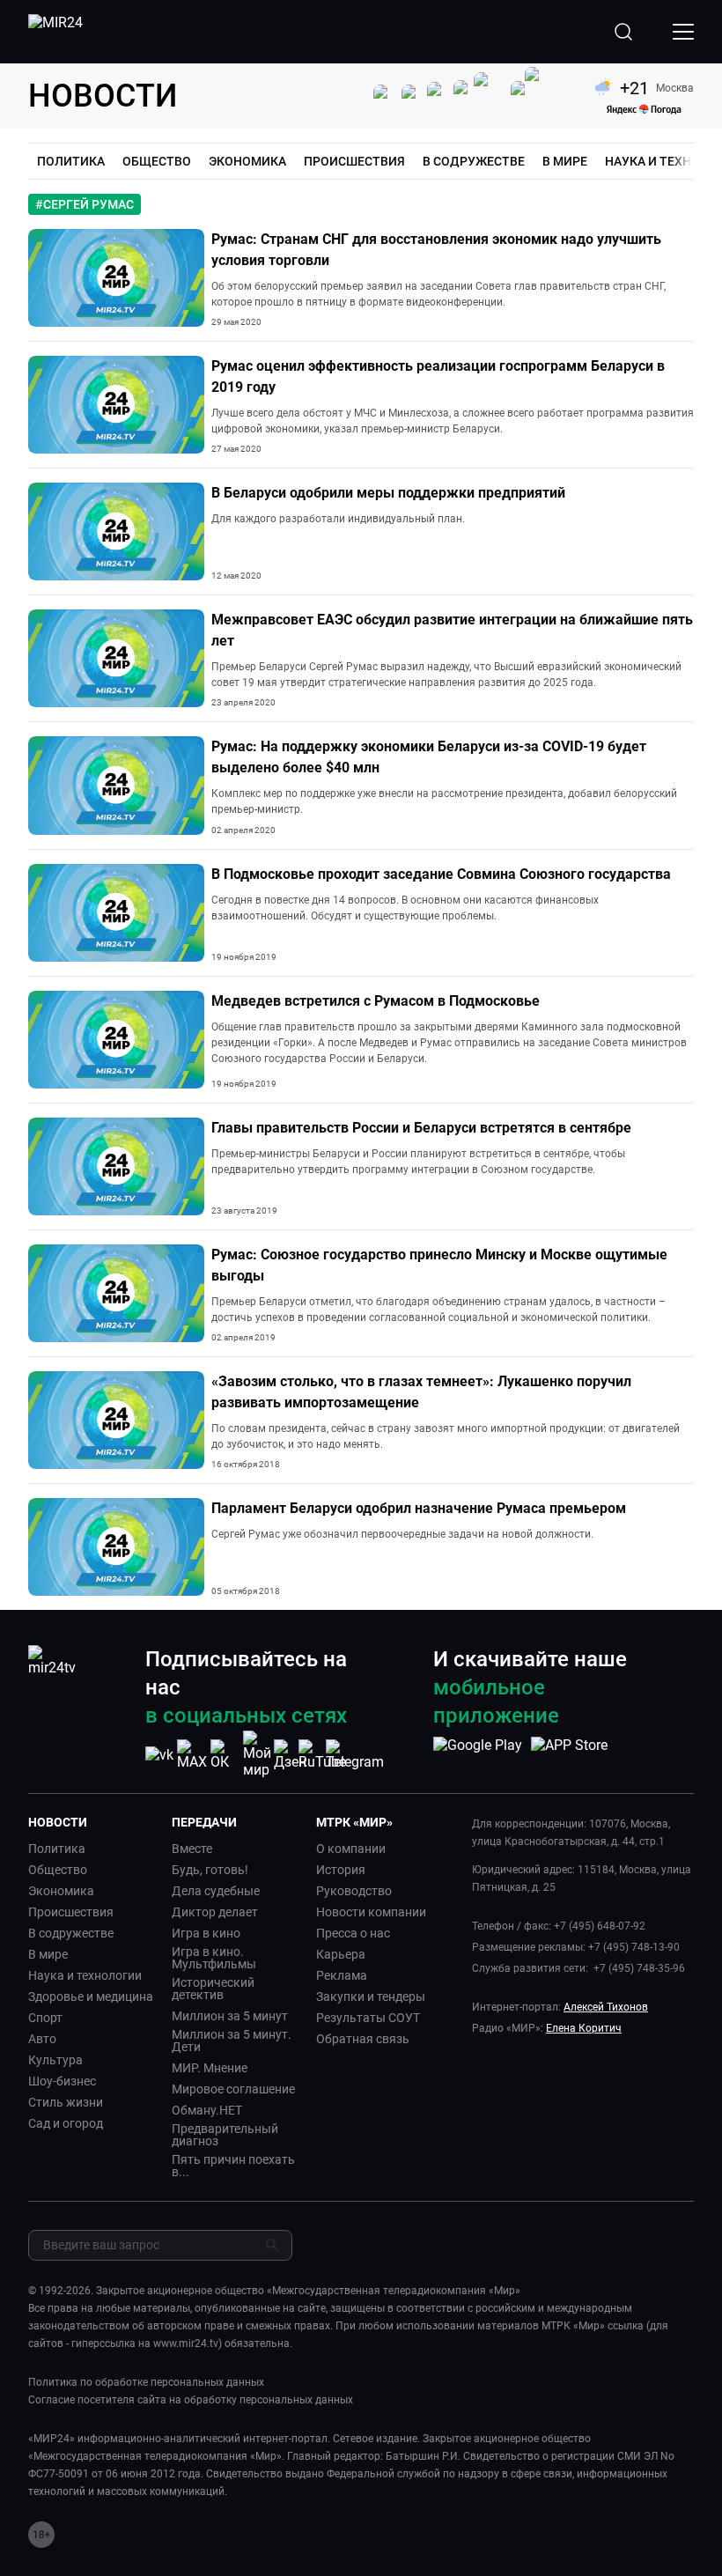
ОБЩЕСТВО (157, 161)
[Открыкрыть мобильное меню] (683, 32)
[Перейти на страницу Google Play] (478, 1754)
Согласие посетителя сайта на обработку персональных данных (191, 2400)
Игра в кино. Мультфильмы (214, 1958)
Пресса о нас (353, 1933)
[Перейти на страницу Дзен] (290, 1755)
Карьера (341, 1954)
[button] (93, 1822)
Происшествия (71, 1912)
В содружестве (71, 1933)
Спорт (45, 2018)
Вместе (192, 1849)
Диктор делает (215, 1912)
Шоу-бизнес (62, 2081)
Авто (42, 2039)
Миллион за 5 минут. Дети (232, 2041)
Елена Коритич (584, 2028)
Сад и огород (66, 2123)
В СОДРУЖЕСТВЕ (474, 161)
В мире (48, 1954)
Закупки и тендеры (371, 1997)
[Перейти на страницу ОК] (225, 1755)
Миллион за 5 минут (230, 2016)
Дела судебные (216, 1891)
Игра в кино (206, 1933)
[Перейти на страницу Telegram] (355, 1755)
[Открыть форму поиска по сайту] (623, 32)
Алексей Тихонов (606, 2007)
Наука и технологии (85, 1975)
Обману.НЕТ (207, 2110)
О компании (351, 1849)
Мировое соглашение (233, 2089)
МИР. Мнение (210, 2068)
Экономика (61, 1891)
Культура (55, 2060)
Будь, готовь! (210, 1870)
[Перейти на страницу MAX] (192, 1755)
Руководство (354, 1891)
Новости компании (371, 1912)
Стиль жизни (66, 2102)
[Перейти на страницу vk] (159, 1755)
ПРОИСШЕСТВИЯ (354, 161)
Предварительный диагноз (225, 2135)
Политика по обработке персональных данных (146, 2382)
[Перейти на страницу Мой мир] (257, 1754)
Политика (57, 1849)
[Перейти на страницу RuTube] (322, 1755)
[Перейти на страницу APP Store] (569, 1754)
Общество (58, 1870)
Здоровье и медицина (91, 1997)
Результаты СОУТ (368, 2018)
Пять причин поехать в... (233, 2166)
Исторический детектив (213, 1989)
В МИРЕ (565, 161)
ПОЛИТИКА (71, 161)
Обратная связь (363, 2039)
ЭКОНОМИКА (247, 161)
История (341, 1870)
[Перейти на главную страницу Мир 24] (55, 32)
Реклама (342, 1975)
